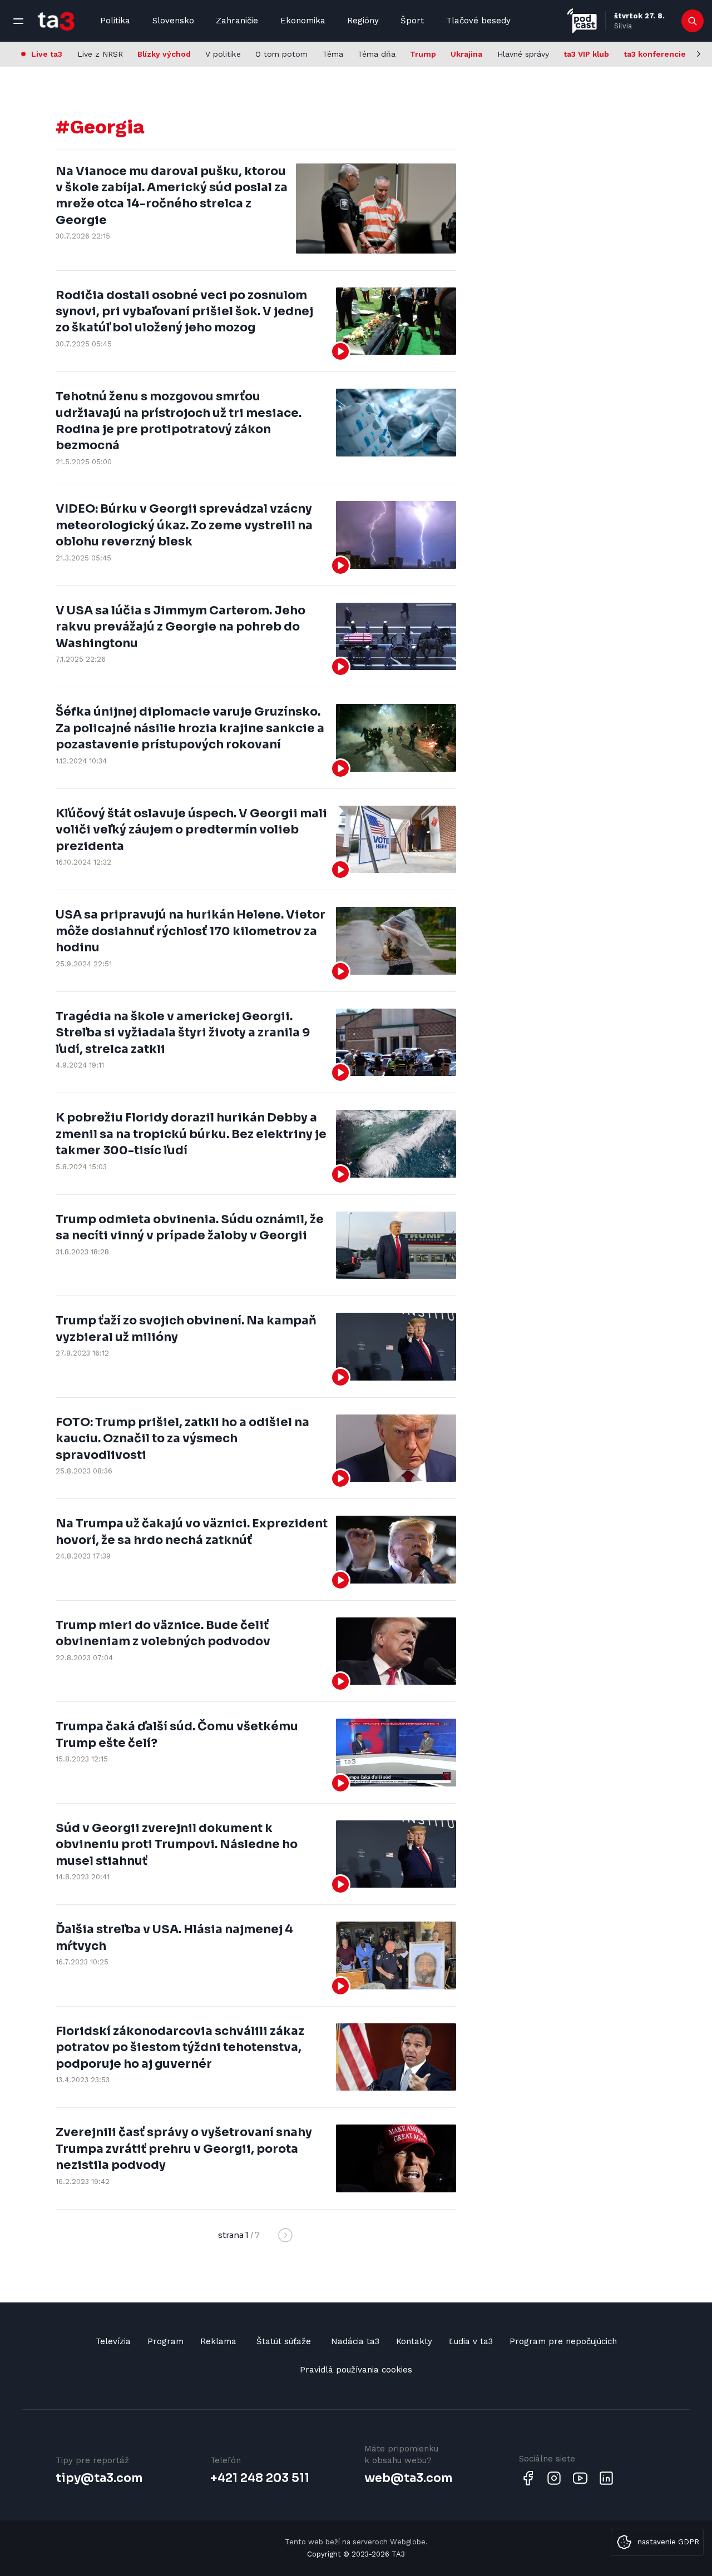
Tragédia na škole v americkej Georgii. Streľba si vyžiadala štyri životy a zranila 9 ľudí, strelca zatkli (183, 1033)
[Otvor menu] (18, 21)
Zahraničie (237, 21)
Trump (423, 54)
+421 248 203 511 (260, 2478)
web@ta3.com (408, 2478)
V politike (223, 54)
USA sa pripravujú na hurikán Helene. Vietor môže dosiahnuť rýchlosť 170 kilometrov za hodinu (191, 931)
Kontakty (414, 2341)
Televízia (113, 2341)
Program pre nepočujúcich (563, 2341)
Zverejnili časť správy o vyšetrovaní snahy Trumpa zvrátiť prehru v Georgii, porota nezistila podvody (184, 2149)
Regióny (363, 21)
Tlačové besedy (478, 21)
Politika (115, 21)
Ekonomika (303, 21)
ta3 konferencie (655, 54)
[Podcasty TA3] (582, 21)
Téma (333, 54)
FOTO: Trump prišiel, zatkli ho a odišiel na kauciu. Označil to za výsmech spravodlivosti (182, 1439)
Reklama (218, 2341)
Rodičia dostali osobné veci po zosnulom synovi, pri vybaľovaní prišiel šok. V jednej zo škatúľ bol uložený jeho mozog (184, 312)
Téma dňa (377, 54)
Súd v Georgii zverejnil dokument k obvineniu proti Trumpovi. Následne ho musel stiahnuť (177, 1845)
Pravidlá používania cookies (356, 2370)
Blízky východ (164, 54)
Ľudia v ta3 (471, 2341)
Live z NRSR (100, 54)
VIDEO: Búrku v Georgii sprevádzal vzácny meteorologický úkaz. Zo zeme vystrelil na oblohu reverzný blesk (184, 525)
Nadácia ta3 (355, 2341)
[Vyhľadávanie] (693, 21)
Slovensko (173, 21)
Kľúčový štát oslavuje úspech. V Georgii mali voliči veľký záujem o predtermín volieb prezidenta (191, 830)
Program (165, 2341)
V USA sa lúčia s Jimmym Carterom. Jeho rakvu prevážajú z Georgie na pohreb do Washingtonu (181, 627)
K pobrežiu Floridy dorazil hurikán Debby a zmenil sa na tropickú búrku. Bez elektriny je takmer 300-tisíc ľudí (191, 1134)
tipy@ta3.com (99, 2478)
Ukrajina (466, 54)
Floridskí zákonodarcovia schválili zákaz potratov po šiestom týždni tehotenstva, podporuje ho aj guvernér (180, 2048)
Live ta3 (47, 54)
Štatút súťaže (284, 2341)
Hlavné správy (523, 54)
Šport (412, 21)
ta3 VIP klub (586, 54)
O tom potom (281, 54)
